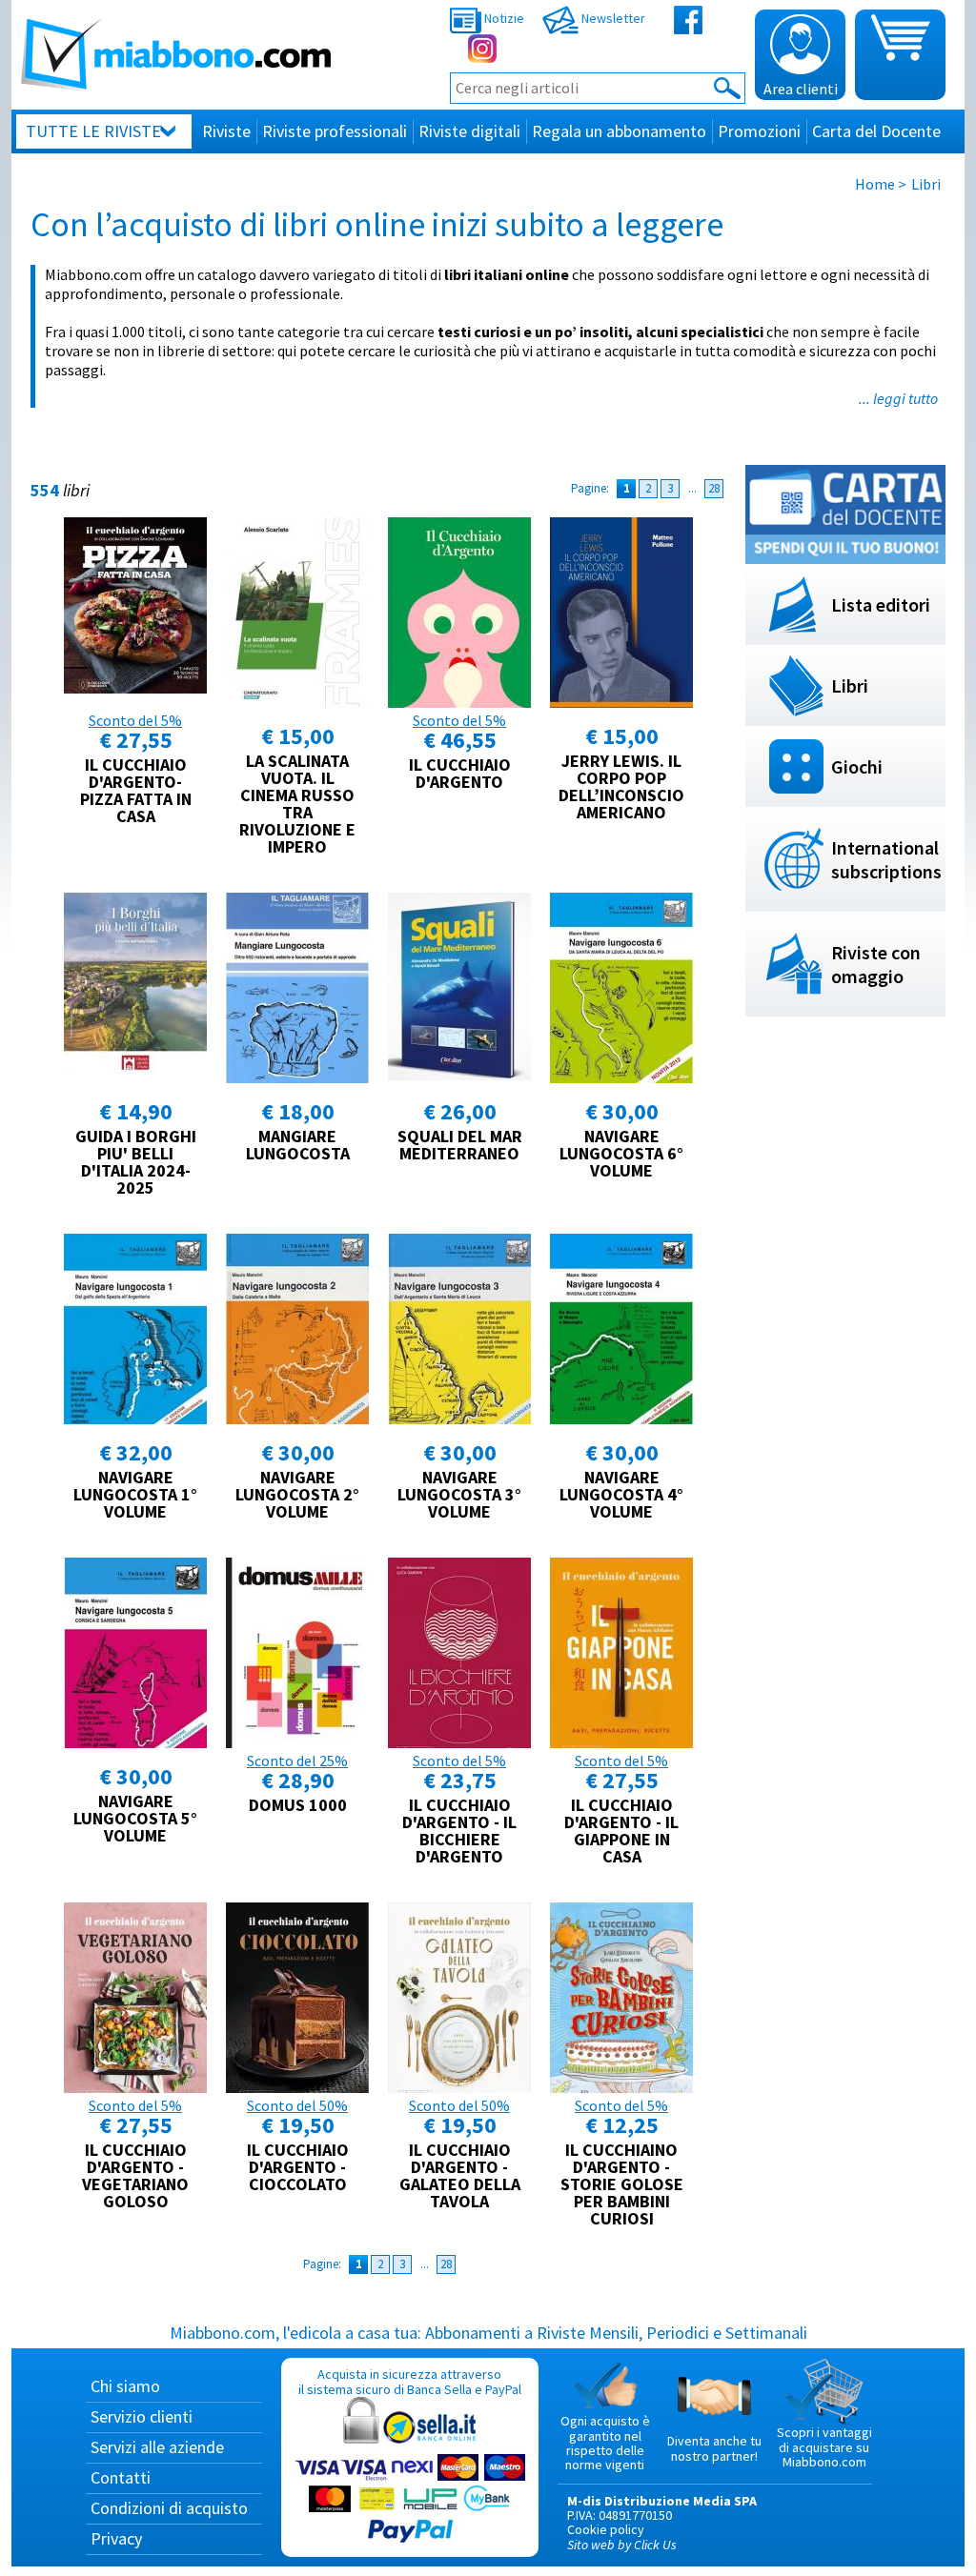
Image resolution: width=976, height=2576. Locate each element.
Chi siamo (125, 2386)
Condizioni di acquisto (169, 2508)
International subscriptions (886, 859)
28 (714, 488)
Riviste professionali (335, 131)
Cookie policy (606, 2529)
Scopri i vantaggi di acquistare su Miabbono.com (824, 2447)
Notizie (503, 18)
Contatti (121, 2477)
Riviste (226, 131)
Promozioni (759, 131)
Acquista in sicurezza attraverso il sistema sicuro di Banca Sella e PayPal (410, 2381)
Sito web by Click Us (622, 2545)
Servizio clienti (142, 2416)
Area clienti (801, 89)
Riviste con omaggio (876, 964)
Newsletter (612, 18)
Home (875, 184)
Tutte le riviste (93, 131)
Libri (850, 685)
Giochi (857, 766)
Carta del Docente (876, 131)
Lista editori (881, 604)
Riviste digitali (469, 131)
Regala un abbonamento (619, 131)
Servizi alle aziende (157, 2447)
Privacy (116, 2538)
